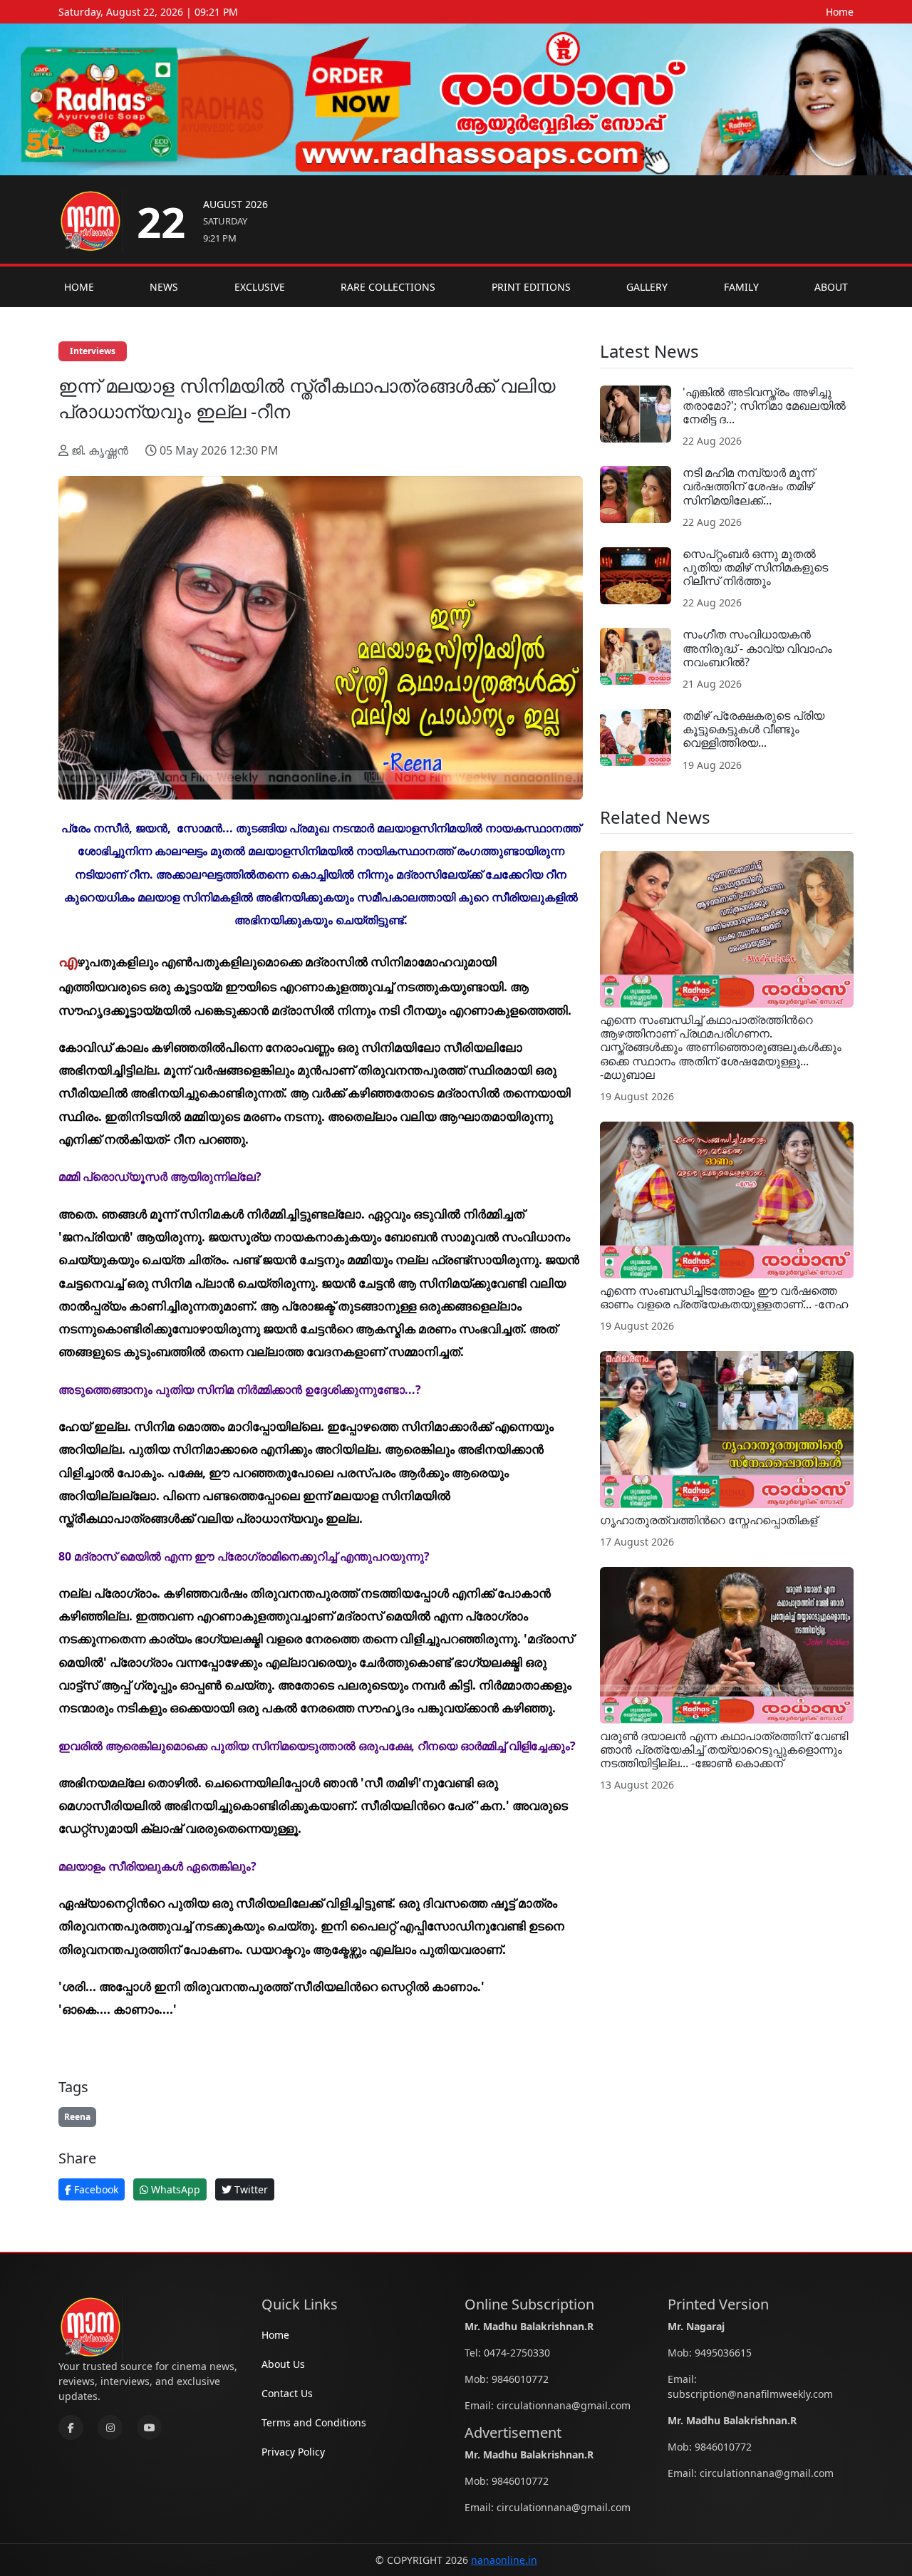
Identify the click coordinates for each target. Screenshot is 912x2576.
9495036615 (723, 2353)
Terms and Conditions (314, 2422)
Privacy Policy (293, 2452)
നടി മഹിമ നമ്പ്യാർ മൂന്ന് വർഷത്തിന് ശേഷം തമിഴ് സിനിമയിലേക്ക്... (748, 486)
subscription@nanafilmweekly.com (750, 2394)
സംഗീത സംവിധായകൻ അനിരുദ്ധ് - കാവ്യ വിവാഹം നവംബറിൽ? (757, 648)
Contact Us (287, 2393)
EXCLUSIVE (260, 287)
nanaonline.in (504, 2560)
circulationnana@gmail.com (564, 2405)
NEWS (164, 287)
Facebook (95, 2189)
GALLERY (647, 287)
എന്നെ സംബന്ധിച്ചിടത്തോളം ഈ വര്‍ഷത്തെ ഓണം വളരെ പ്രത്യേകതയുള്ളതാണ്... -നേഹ (724, 1297)
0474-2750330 (517, 2353)
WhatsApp (174, 2189)
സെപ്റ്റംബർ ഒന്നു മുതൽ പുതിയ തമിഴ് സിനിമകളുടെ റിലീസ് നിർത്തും (755, 567)
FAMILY (741, 287)
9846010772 (520, 2379)
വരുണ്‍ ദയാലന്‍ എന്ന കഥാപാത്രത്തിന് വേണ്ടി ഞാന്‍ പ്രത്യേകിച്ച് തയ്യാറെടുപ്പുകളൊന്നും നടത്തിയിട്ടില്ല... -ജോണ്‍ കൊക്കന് (724, 1749)
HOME (79, 287)
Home (840, 12)
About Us (283, 2364)
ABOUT (831, 287)
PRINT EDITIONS (531, 287)
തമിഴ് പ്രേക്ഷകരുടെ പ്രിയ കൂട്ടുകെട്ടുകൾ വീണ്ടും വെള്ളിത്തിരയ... (753, 729)
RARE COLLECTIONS (388, 287)
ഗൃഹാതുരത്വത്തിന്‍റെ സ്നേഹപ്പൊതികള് (709, 1520)
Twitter (250, 2189)
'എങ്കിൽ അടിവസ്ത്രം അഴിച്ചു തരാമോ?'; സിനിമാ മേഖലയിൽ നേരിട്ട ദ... (764, 405)
